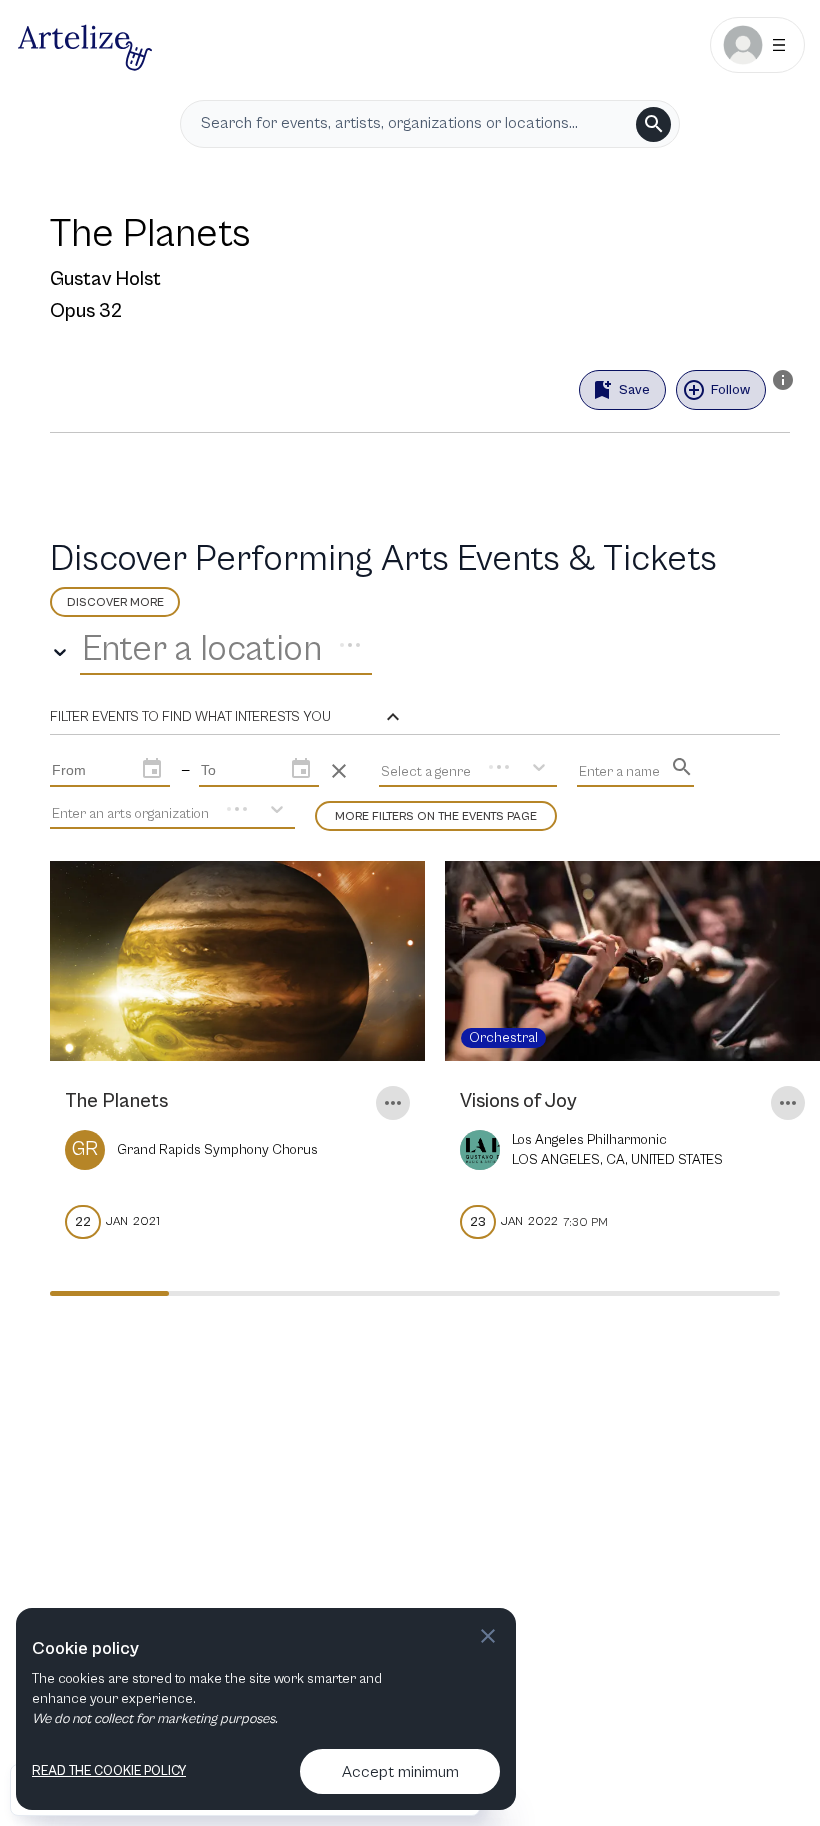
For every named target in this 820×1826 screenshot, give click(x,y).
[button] (227, 717)
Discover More (115, 602)
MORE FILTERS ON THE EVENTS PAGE (436, 816)
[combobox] (86, 650)
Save (634, 390)
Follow (730, 390)
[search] (653, 124)
